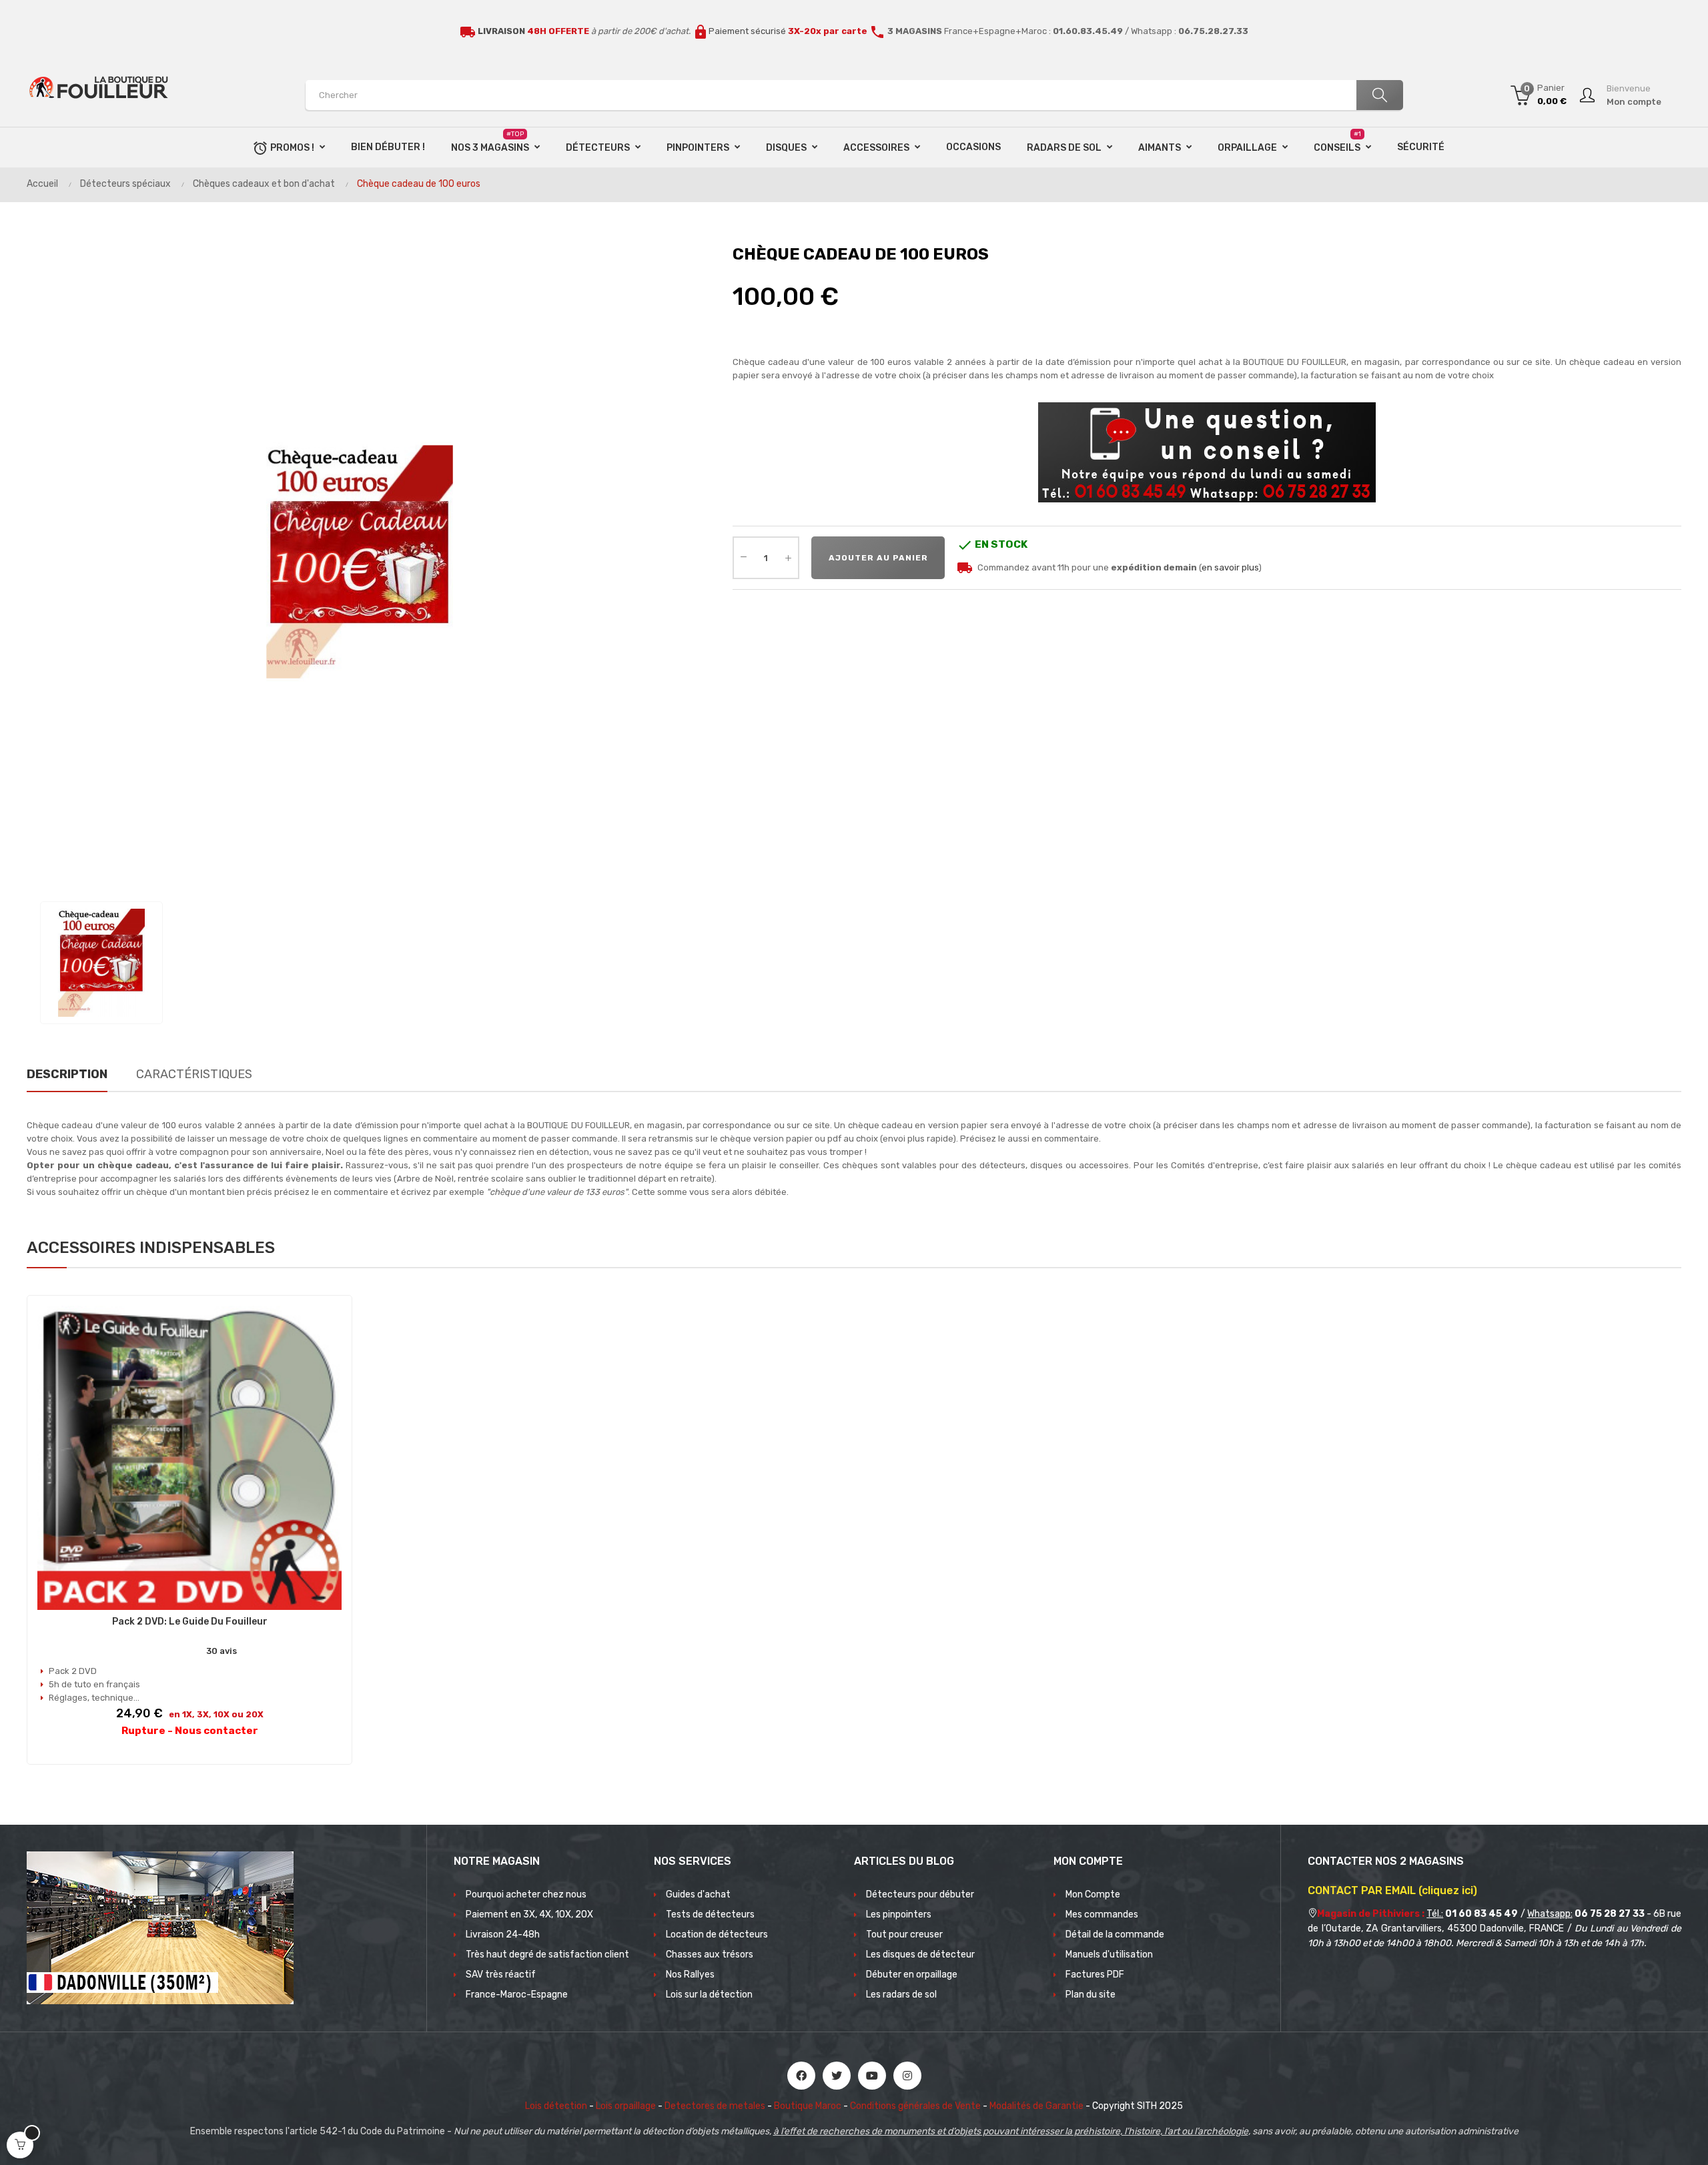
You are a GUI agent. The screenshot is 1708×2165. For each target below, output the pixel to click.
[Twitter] (837, 2076)
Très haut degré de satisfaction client (547, 1955)
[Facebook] (801, 2076)
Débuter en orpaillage (912, 1975)
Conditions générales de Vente (915, 2106)
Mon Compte (1093, 1894)
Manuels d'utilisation (1109, 1955)
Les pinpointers (899, 1914)
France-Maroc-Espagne (517, 1995)
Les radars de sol (901, 1995)
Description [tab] (67, 1074)
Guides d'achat (698, 1894)
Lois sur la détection (709, 1995)
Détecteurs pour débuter (920, 1894)
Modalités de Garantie (1036, 2106)
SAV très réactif (501, 1975)
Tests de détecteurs (710, 1914)
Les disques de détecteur (920, 1955)
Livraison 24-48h (503, 1934)
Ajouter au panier (878, 558)
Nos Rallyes (690, 1975)
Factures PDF (1095, 1975)
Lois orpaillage (626, 2106)
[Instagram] (907, 2076)
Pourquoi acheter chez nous (526, 1894)
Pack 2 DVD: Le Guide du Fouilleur (190, 1622)
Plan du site (1091, 1995)
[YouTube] (872, 2076)
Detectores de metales (715, 2106)
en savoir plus (1230, 567)
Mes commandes (1102, 1914)
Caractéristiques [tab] (194, 1074)
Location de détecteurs (717, 1934)
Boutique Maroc (808, 2106)
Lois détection (556, 2106)
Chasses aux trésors (710, 1955)
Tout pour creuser (904, 1934)
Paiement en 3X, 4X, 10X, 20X (529, 1914)
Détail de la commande (1115, 1934)
